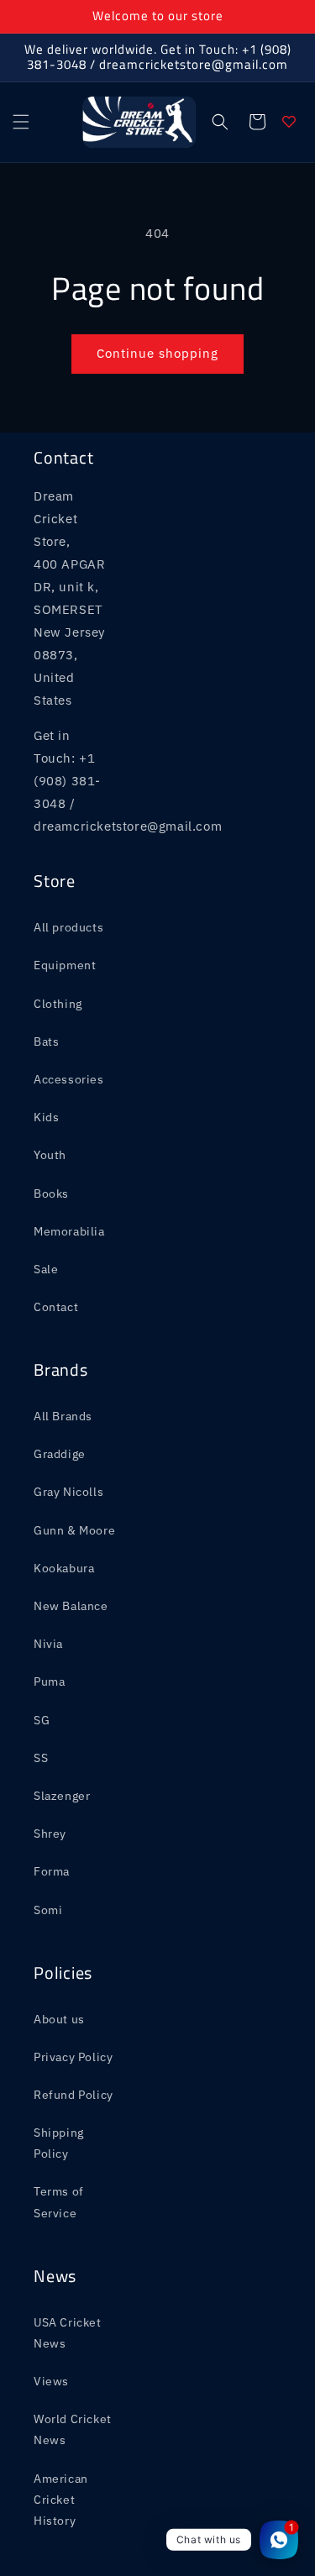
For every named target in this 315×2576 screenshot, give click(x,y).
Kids (46, 1117)
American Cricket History (61, 2500)
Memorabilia (69, 1231)
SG (42, 1720)
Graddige (60, 1454)
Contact (56, 1307)
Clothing (58, 1004)
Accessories (69, 1079)
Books (51, 1194)
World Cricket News (73, 2429)
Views (51, 2381)
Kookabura (64, 1568)
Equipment (65, 965)
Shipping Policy (59, 2143)
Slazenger (62, 1796)
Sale (46, 1269)
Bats (46, 1041)
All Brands (63, 1416)
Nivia (48, 1644)
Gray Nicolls (68, 1492)
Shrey (50, 1834)
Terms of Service (59, 2202)
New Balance (71, 1606)
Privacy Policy (73, 2057)
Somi (48, 1910)
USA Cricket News (68, 2333)
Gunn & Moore (74, 1530)
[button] (21, 122)
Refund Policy (73, 2095)
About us (59, 2019)
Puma (49, 1681)
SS (41, 1758)
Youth (50, 1155)
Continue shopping (157, 353)
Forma (52, 1871)
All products (68, 927)
